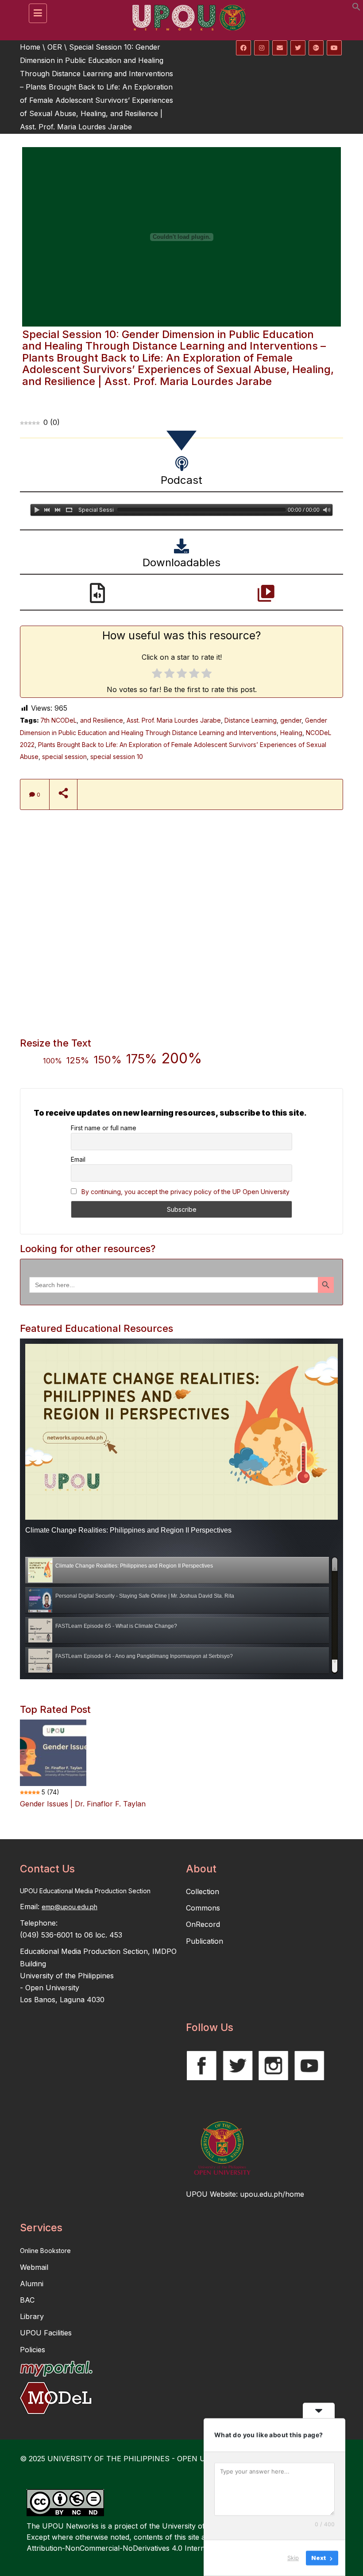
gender (291, 720)
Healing (291, 733)
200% (182, 1058)
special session (64, 757)
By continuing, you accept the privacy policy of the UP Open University (185, 1192)
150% (108, 1060)
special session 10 (117, 757)
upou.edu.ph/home (272, 2194)
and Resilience (102, 720)
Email (78, 1159)
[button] (356, 8)
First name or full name (104, 1128)
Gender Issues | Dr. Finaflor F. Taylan (83, 1804)
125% (78, 1060)
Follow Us (210, 2027)
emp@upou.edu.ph (70, 1907)
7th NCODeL (58, 720)
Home (30, 47)
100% (52, 1061)
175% (142, 1059)
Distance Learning (251, 720)
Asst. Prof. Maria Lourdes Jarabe (174, 720)
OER (55, 47)
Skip (293, 2558)
